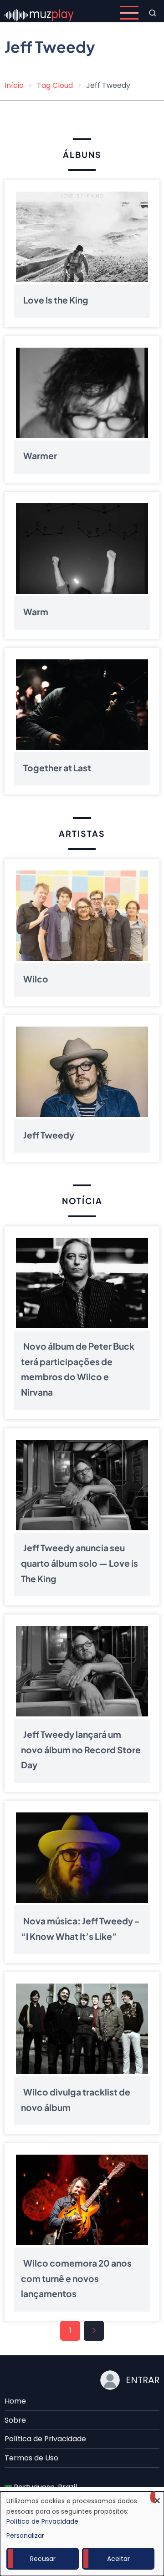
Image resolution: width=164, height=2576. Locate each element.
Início (14, 85)
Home (15, 2401)
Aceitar (118, 2559)
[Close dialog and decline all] (157, 2497)
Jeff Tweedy (49, 1135)
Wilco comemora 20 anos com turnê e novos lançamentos (76, 2278)
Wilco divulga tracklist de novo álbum (76, 2100)
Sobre (15, 2420)
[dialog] (82, 2534)
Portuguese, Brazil (44, 2487)
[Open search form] (153, 13)
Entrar (143, 2380)
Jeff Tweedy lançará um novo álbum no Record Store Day (81, 1749)
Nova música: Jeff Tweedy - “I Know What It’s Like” (80, 1928)
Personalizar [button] (25, 2536)
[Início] (39, 13)
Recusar (43, 2559)
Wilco (36, 979)
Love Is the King (56, 300)
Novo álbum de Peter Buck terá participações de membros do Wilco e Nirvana (78, 1369)
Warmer (40, 456)
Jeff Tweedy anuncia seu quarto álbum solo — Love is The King (79, 1563)
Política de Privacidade (45, 2439)
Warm (36, 612)
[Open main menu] (129, 13)
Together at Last (57, 768)
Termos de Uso (31, 2458)
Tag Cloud (55, 85)
